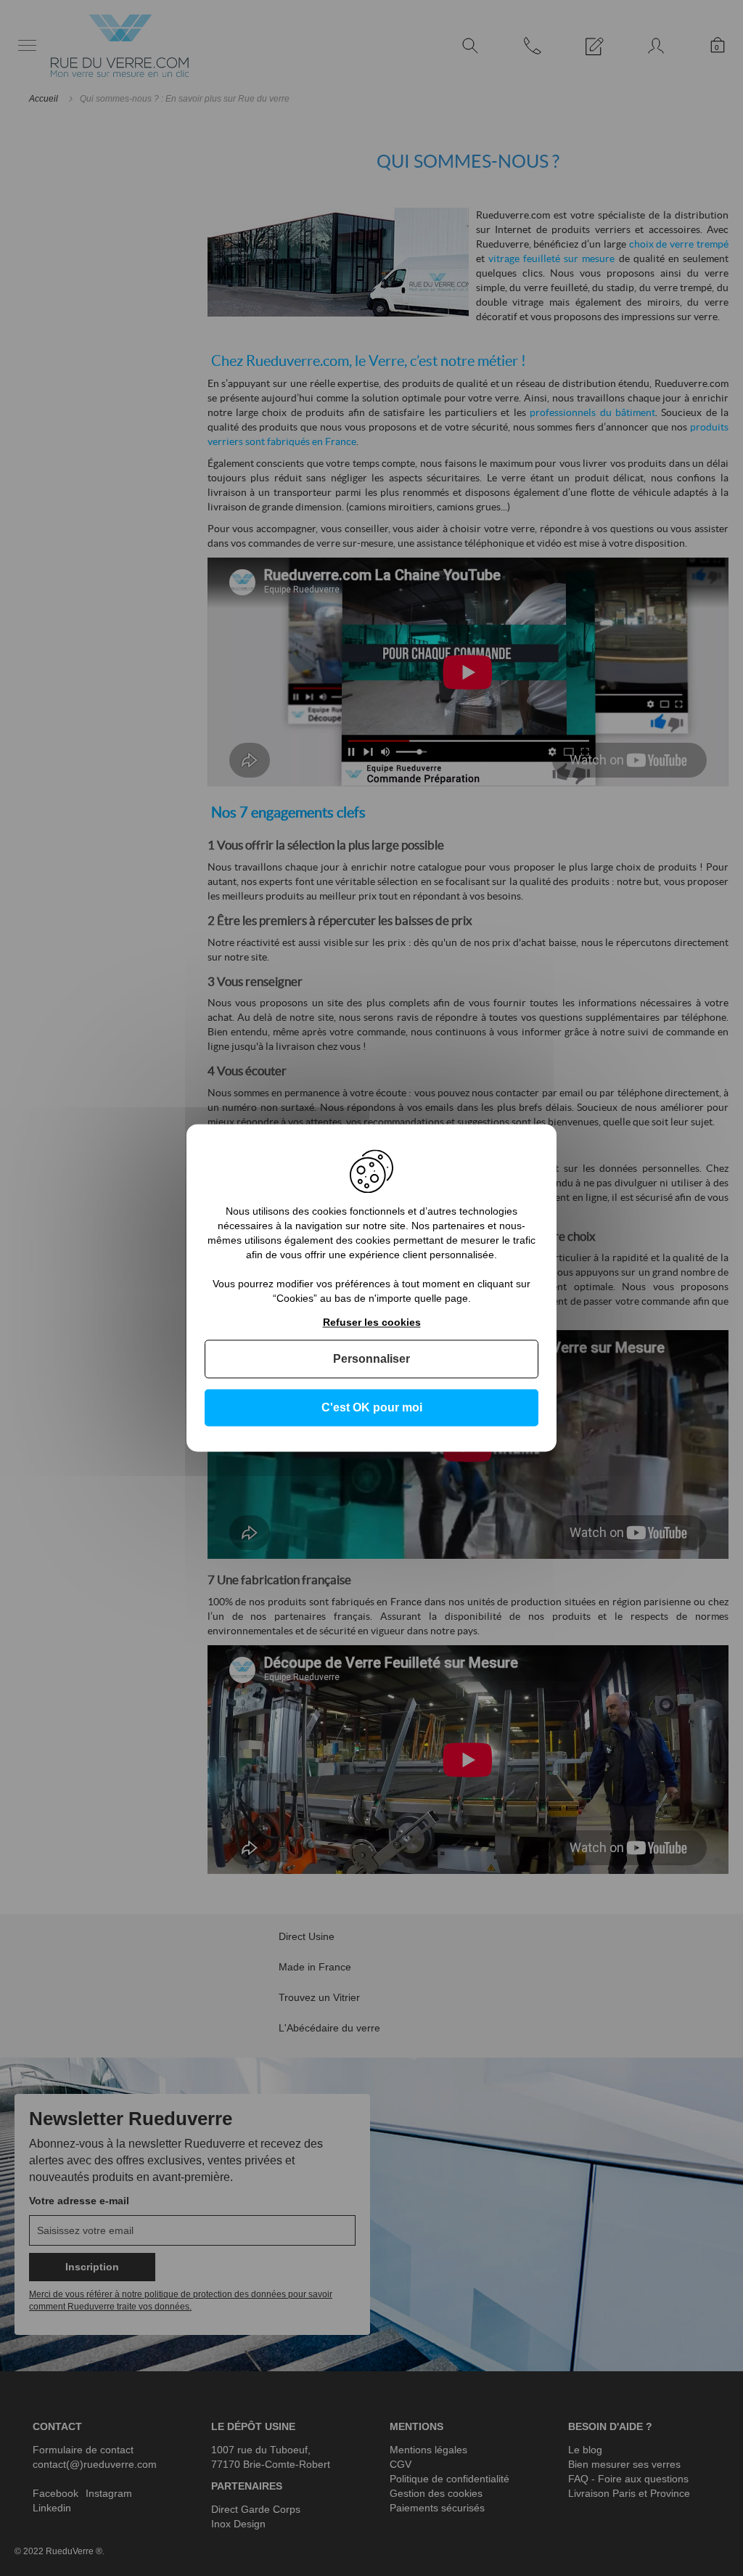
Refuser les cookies (372, 1322)
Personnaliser (371, 1359)
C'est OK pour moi (372, 1407)
